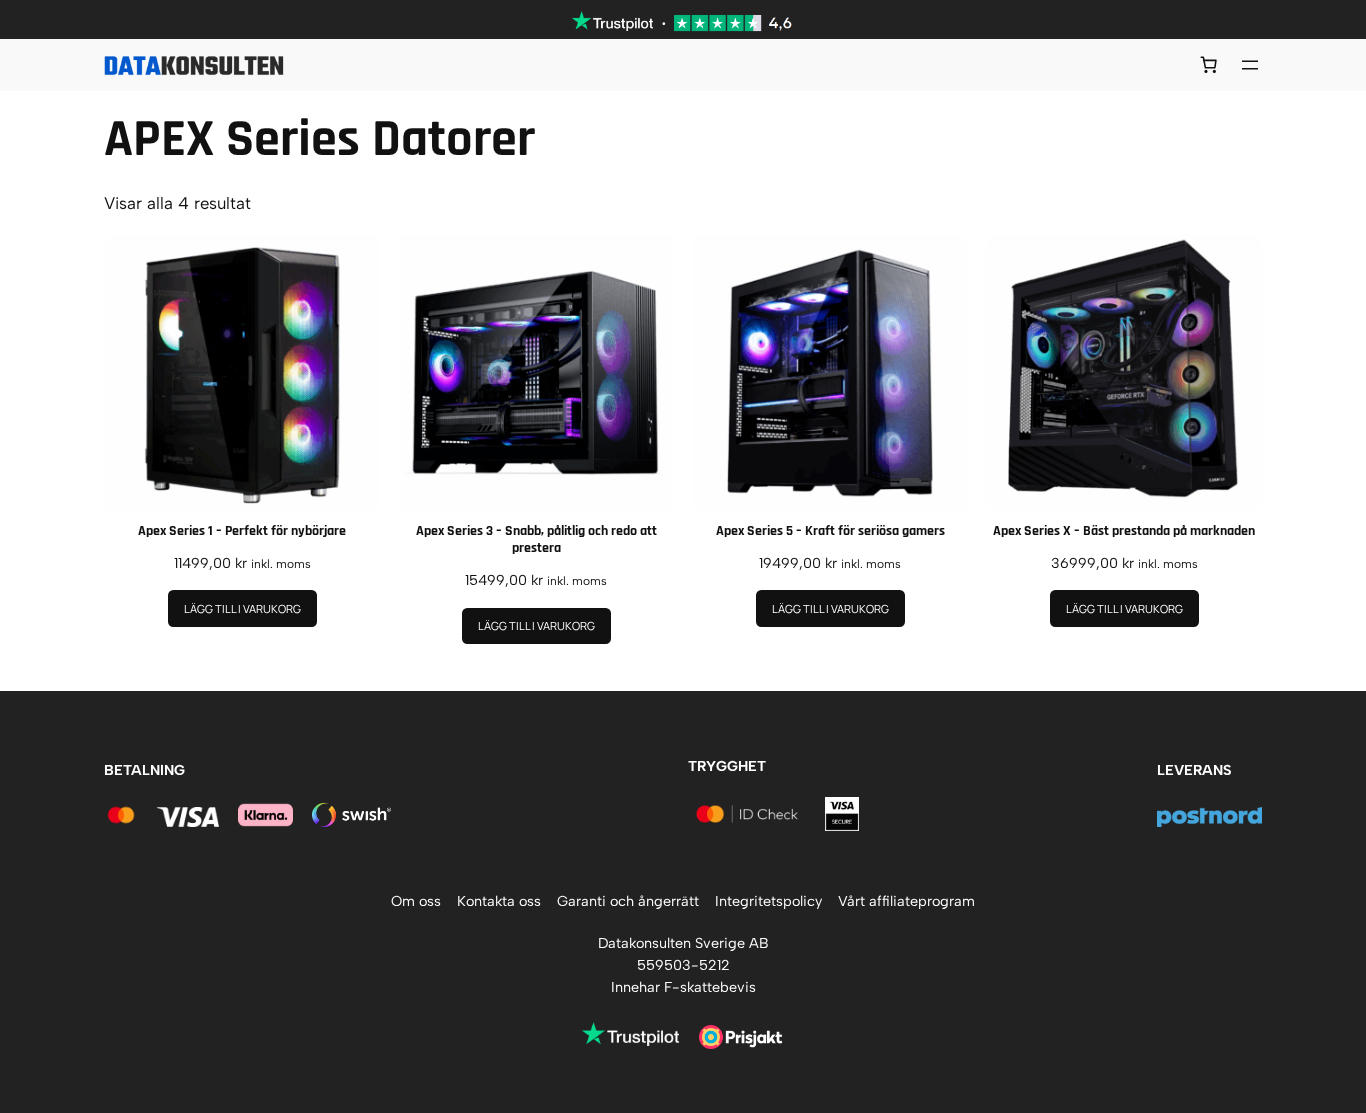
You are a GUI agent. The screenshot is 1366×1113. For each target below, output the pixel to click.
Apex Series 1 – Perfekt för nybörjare (242, 531)
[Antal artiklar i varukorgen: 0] (1209, 65)
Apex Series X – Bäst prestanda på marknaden (1124, 531)
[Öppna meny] (1250, 65)
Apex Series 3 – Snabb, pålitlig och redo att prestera (536, 540)
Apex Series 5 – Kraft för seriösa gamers (830, 531)
